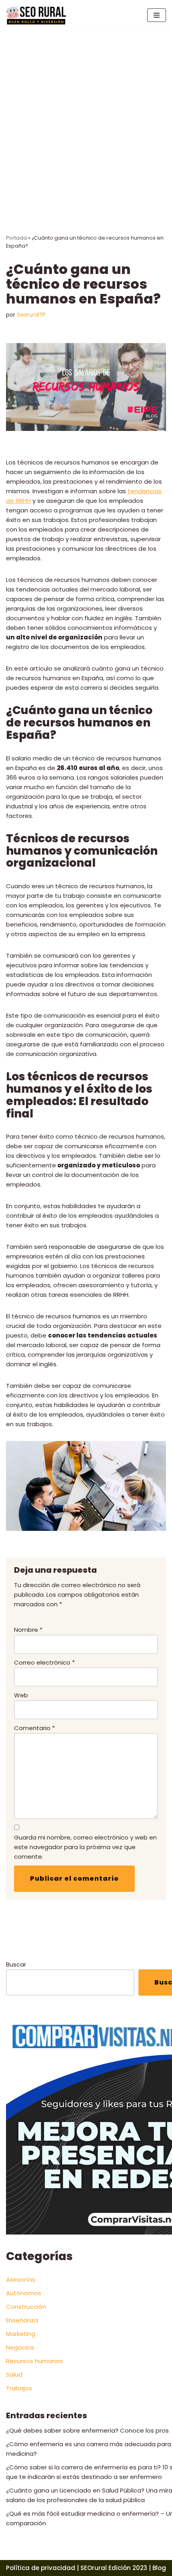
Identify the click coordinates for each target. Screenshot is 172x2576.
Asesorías (21, 2279)
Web (21, 1695)
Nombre (28, 1630)
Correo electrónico (44, 1662)
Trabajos (19, 2388)
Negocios (20, 2347)
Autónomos (24, 2293)
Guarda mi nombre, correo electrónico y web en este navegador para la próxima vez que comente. (85, 1847)
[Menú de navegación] (157, 15)
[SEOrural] (36, 15)
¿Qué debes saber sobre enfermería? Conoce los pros (87, 2430)
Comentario (34, 1728)
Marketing (21, 2334)
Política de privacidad (41, 2568)
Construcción (26, 2307)
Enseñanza (22, 2320)
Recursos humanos (34, 2361)
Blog (159, 2568)
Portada (16, 238)
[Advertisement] (86, 120)
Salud (14, 2375)
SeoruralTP (31, 315)
